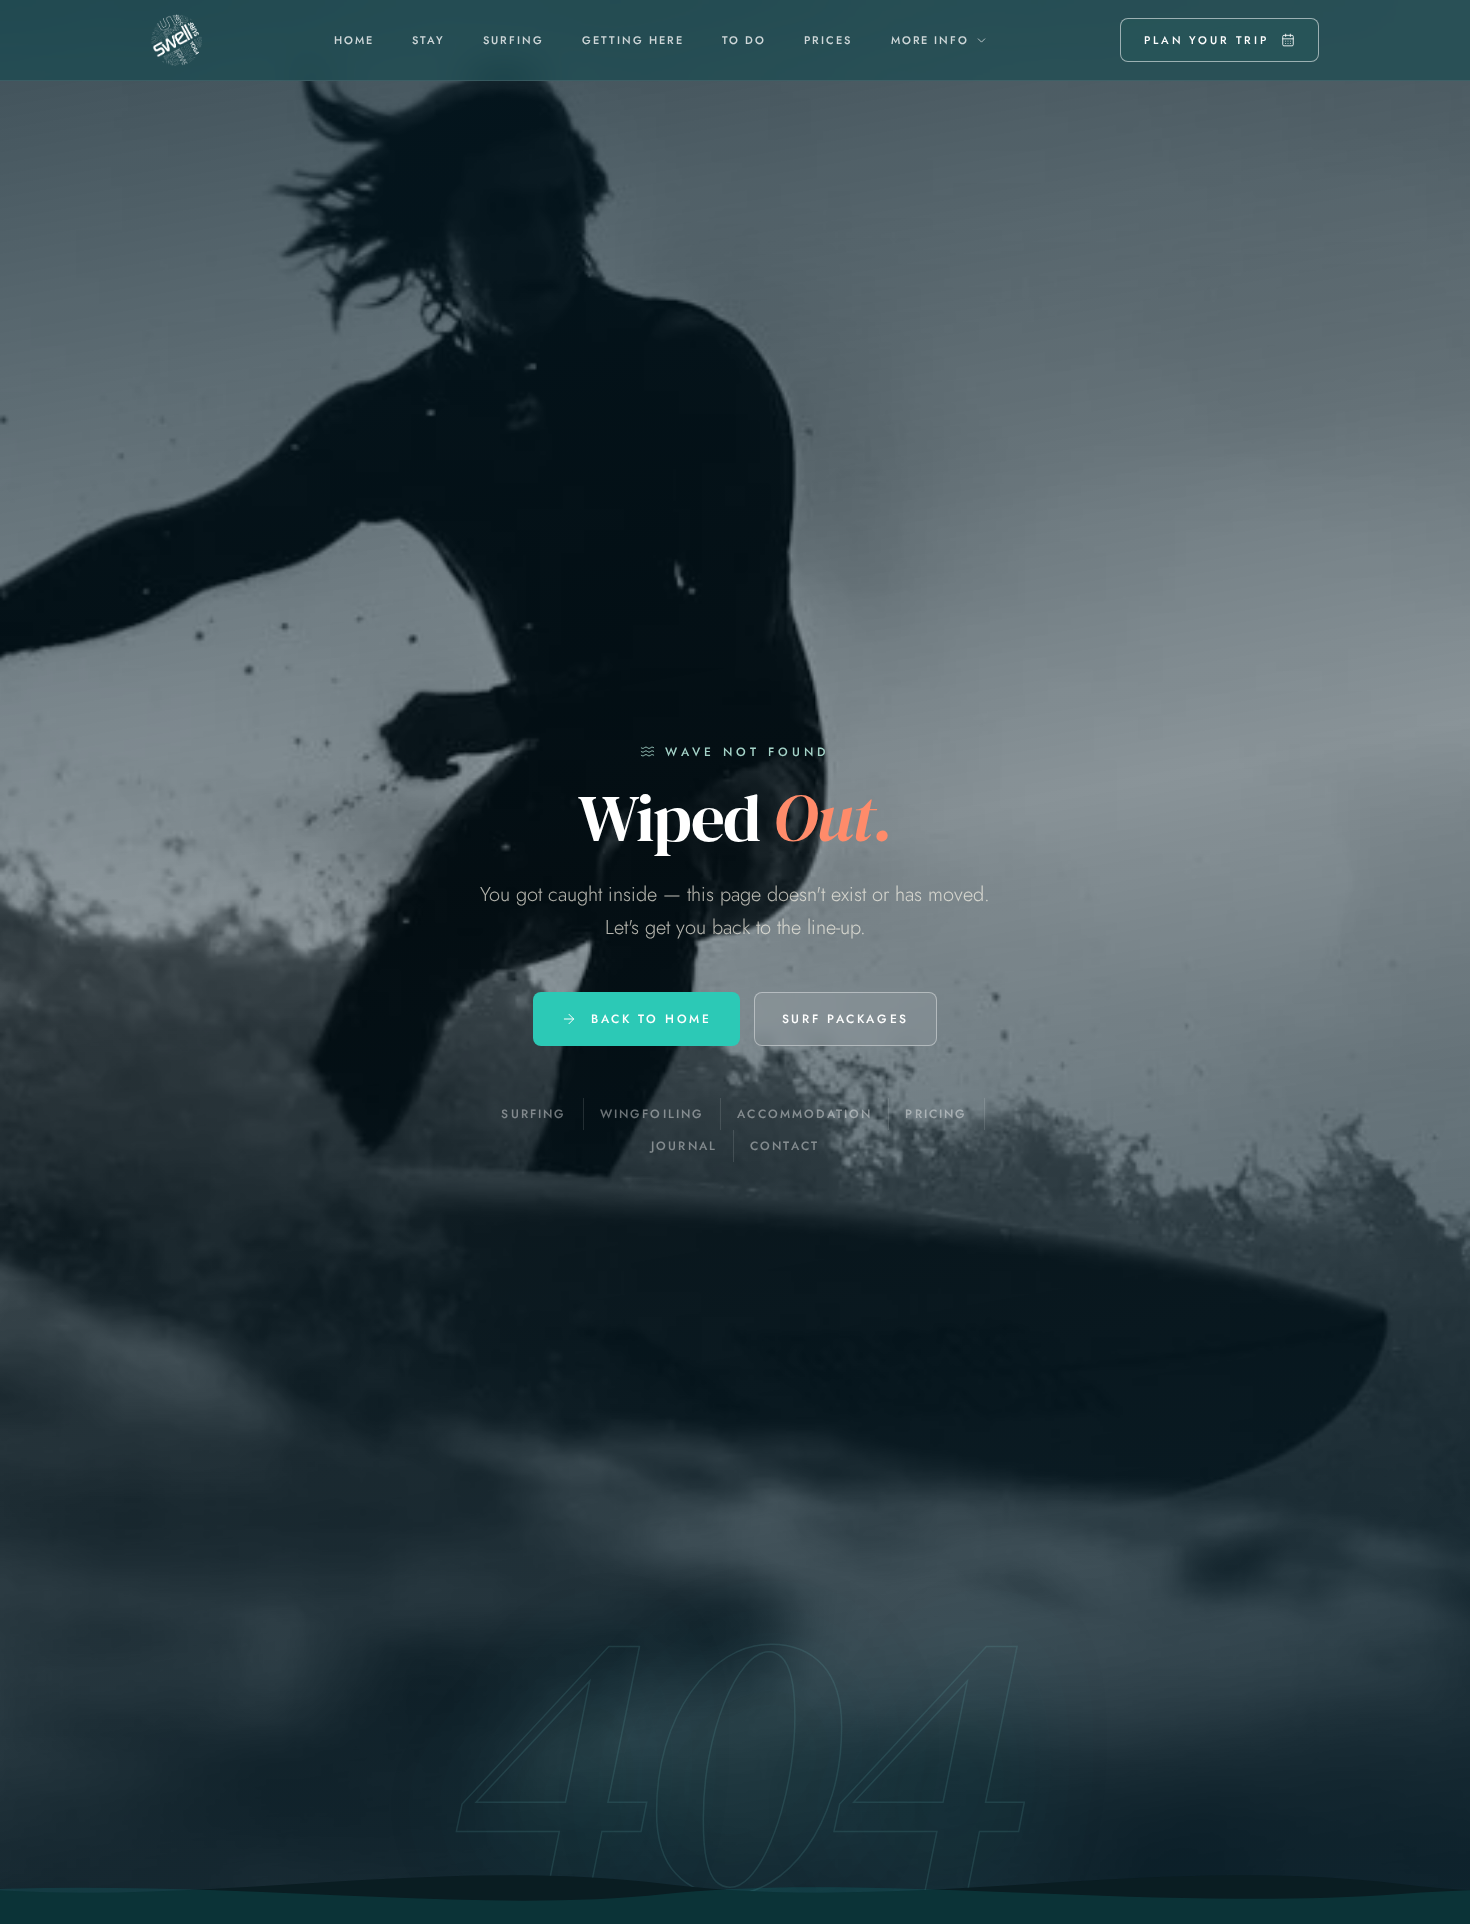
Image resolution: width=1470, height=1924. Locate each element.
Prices (828, 40)
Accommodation (804, 1114)
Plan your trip (1206, 40)
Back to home (651, 1019)
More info (930, 40)
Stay (428, 40)
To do (744, 40)
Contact (784, 1146)
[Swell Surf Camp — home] (176, 40)
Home (354, 40)
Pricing (936, 1114)
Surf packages (845, 1019)
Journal (684, 1146)
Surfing (513, 40)
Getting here (633, 40)
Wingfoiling (652, 1114)
